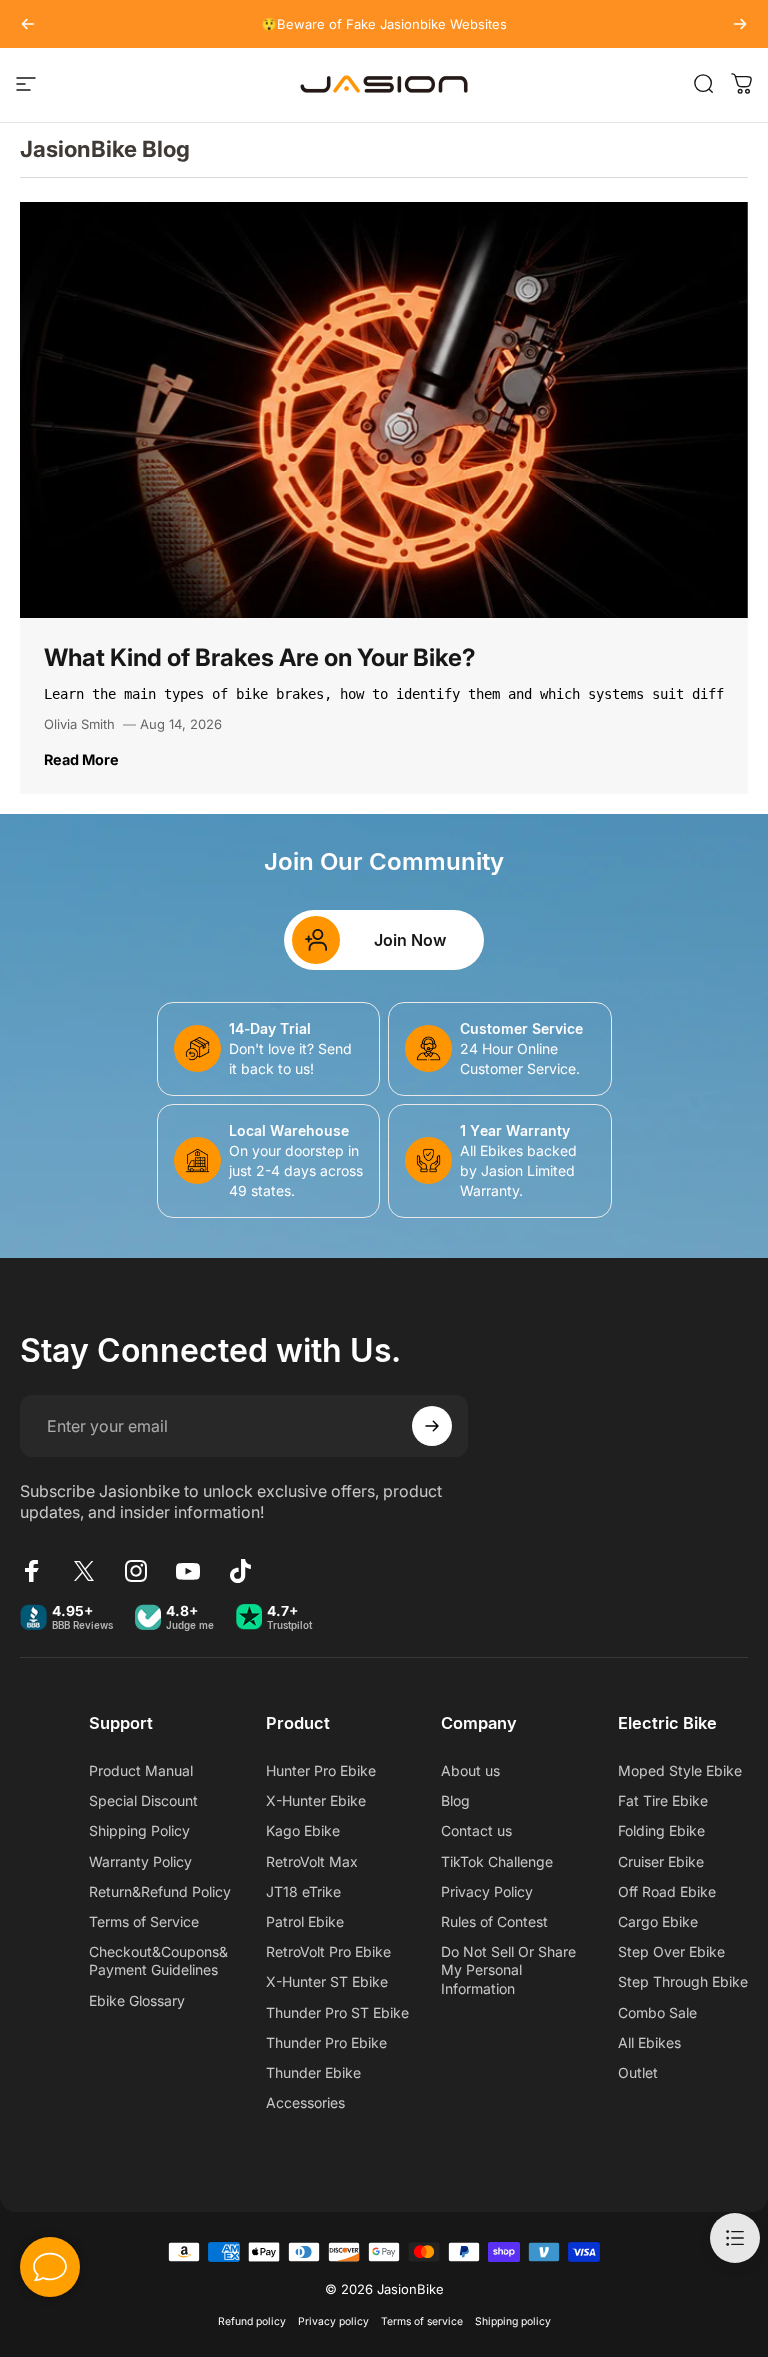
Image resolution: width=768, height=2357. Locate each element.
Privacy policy (333, 2321)
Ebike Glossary (137, 2000)
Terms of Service (144, 1921)
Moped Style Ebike (680, 1770)
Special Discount (143, 1800)
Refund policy (252, 2321)
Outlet (638, 2072)
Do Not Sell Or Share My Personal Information (508, 1969)
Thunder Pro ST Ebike (337, 2012)
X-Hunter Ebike (316, 1800)
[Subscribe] (432, 1426)
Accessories (305, 2102)
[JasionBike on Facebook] (32, 1571)
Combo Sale (657, 2012)
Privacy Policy (487, 1891)
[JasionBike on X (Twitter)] (84, 1571)
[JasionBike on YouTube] (188, 1571)
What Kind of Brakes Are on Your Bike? (260, 657)
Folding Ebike (661, 1830)
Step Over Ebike (671, 1951)
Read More (81, 759)
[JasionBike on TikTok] (240, 1571)
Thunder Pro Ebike (326, 2042)
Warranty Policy (140, 1861)
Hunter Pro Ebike (321, 1770)
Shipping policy (513, 2321)
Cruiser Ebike (661, 1861)
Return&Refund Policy (160, 1891)
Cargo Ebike (658, 1921)
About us (470, 1770)
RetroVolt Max (312, 1861)
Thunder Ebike (313, 2072)
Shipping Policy (139, 1830)
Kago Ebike (303, 1830)
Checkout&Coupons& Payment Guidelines (158, 1960)
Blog (455, 1800)
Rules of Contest (494, 1921)
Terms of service (422, 2321)
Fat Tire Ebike (663, 1800)
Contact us (476, 1830)
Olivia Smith (79, 724)
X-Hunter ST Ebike (327, 1981)
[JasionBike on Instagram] (136, 1571)
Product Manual (141, 1770)
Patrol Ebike (305, 1921)
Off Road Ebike (667, 1891)
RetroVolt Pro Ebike (328, 1951)
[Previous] (28, 24)
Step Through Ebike (683, 1981)
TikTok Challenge (497, 1861)
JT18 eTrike (303, 1891)
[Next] (740, 24)
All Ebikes (649, 2042)
